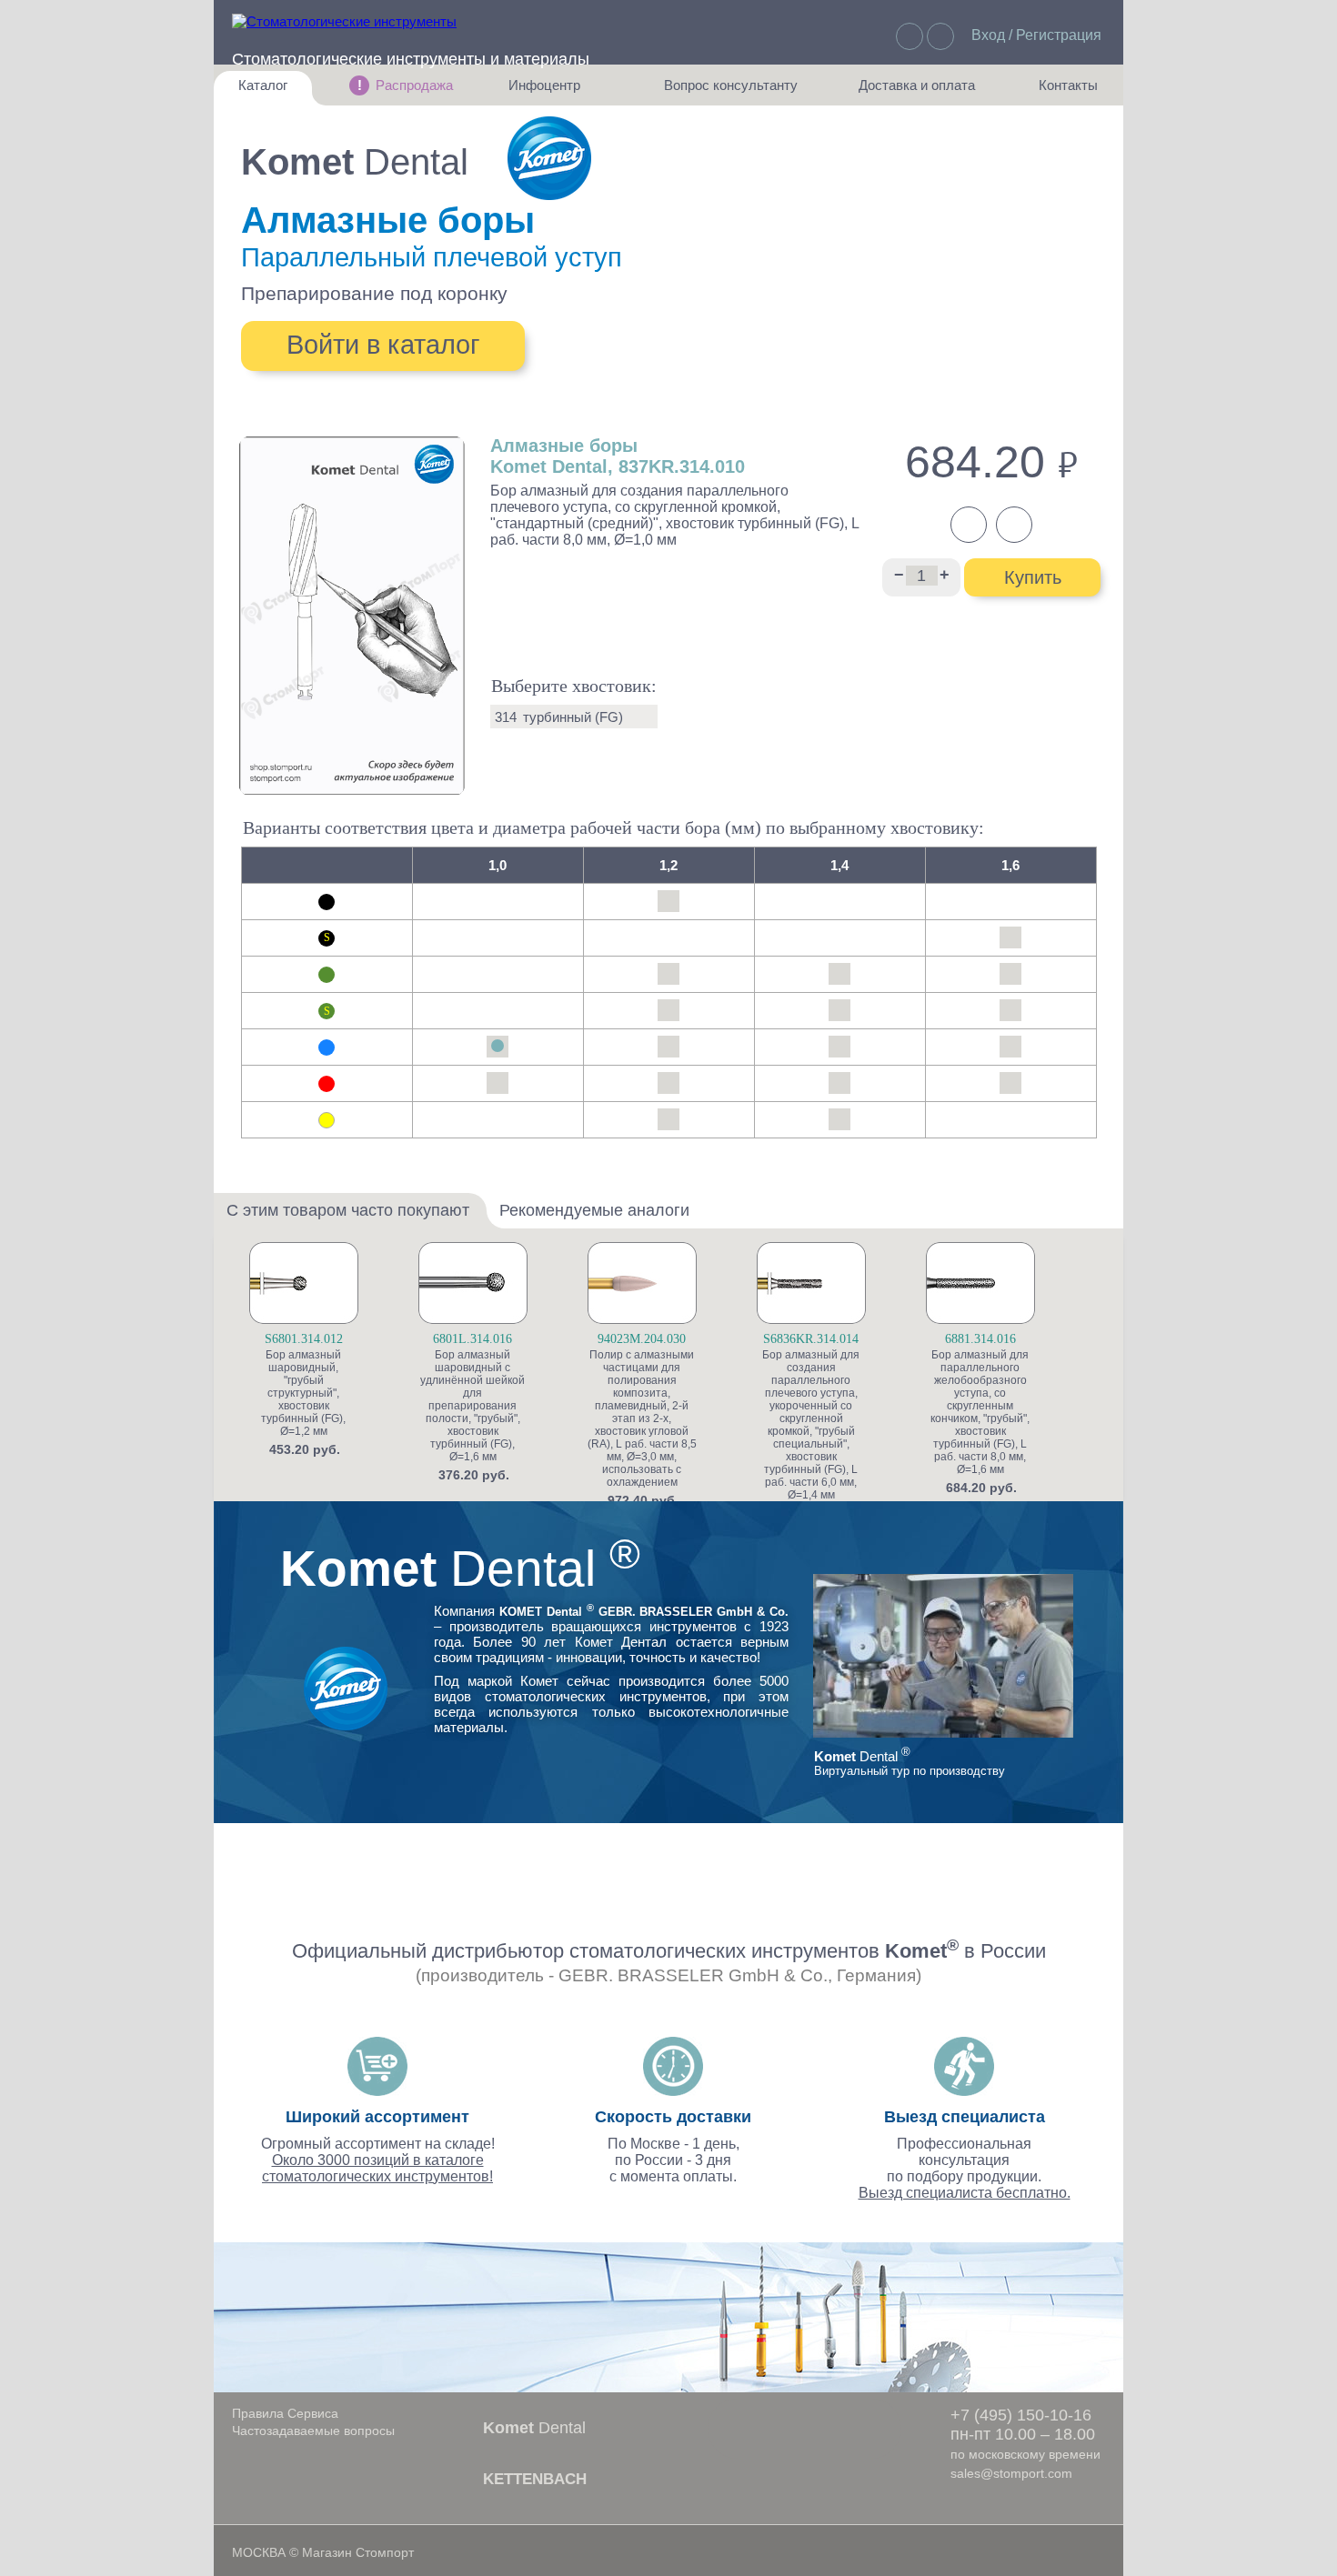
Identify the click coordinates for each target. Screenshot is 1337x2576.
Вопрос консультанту (731, 91)
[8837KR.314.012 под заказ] (668, 1083)
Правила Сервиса (285, 2413)
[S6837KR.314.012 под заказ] (668, 1010)
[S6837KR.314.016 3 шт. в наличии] (1010, 1010)
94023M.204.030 (642, 1339)
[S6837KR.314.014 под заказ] (839, 1010)
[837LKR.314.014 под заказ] (839, 1047)
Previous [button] (235, 1387)
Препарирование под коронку (374, 293)
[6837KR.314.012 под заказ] (668, 974)
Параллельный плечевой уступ (432, 257)
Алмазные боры (388, 220)
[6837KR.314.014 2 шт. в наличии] (839, 974)
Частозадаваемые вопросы (313, 2431)
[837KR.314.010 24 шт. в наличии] (498, 1047)
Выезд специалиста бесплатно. (965, 2193)
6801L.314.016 (472, 1339)
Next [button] (1103, 1387)
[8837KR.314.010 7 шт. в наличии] (498, 1083)
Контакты (1059, 91)
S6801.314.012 (304, 1339)
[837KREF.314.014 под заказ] (839, 1119)
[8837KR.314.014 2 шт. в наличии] (839, 1083)
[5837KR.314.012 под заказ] (668, 901)
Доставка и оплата (917, 91)
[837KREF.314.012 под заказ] (668, 1119)
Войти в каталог (383, 345)
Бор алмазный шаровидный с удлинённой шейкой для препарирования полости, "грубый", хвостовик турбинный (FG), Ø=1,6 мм (472, 1406)
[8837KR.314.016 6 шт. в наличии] (1010, 1083)
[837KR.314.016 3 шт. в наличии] (1010, 1047)
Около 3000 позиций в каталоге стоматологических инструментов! (377, 2168)
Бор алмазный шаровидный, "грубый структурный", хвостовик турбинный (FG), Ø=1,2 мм (303, 1393)
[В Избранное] (377, 1286)
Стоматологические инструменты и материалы (411, 59)
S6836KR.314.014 (811, 1339)
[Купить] (377, 1316)
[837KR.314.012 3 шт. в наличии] (668, 1047)
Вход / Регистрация (1036, 35)
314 (506, 717)
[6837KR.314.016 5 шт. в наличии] (1010, 974)
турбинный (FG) (573, 717)
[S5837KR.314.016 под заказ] (1010, 937)
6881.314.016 (980, 1339)
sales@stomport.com (1011, 2473)
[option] (331, 1349)
